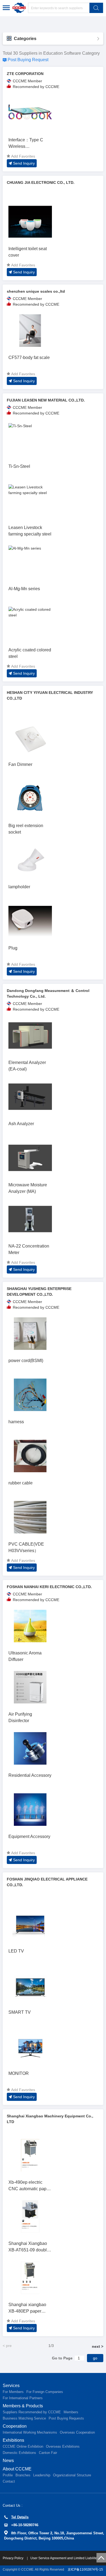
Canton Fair (48, 2453)
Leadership (42, 2475)
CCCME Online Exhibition (23, 2446)
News (8, 2461)
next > (98, 2346)
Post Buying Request (28, 60)
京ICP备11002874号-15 (85, 2570)
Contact (9, 2481)
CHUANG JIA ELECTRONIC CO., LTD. (41, 182)
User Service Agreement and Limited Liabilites (65, 2558)
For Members (13, 2392)
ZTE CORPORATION (25, 74)
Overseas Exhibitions (63, 2446)
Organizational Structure (72, 2475)
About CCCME (17, 2469)
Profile (8, 2475)
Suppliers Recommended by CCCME (32, 2412)
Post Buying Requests (66, 2418)
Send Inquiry (24, 163)
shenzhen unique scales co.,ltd (36, 291)
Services (11, 2386)
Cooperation (15, 2426)
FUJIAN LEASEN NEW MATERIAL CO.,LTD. (46, 400)
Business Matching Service (24, 2418)
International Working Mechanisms (30, 2432)
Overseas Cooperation (77, 2432)
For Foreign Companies (45, 2392)
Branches (23, 2475)
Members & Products (23, 2406)
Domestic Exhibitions (19, 2453)
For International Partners (23, 2398)
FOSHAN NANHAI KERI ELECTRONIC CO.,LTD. (49, 1587)
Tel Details (20, 2517)
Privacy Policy (13, 2558)
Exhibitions (13, 2440)
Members (71, 2412)
